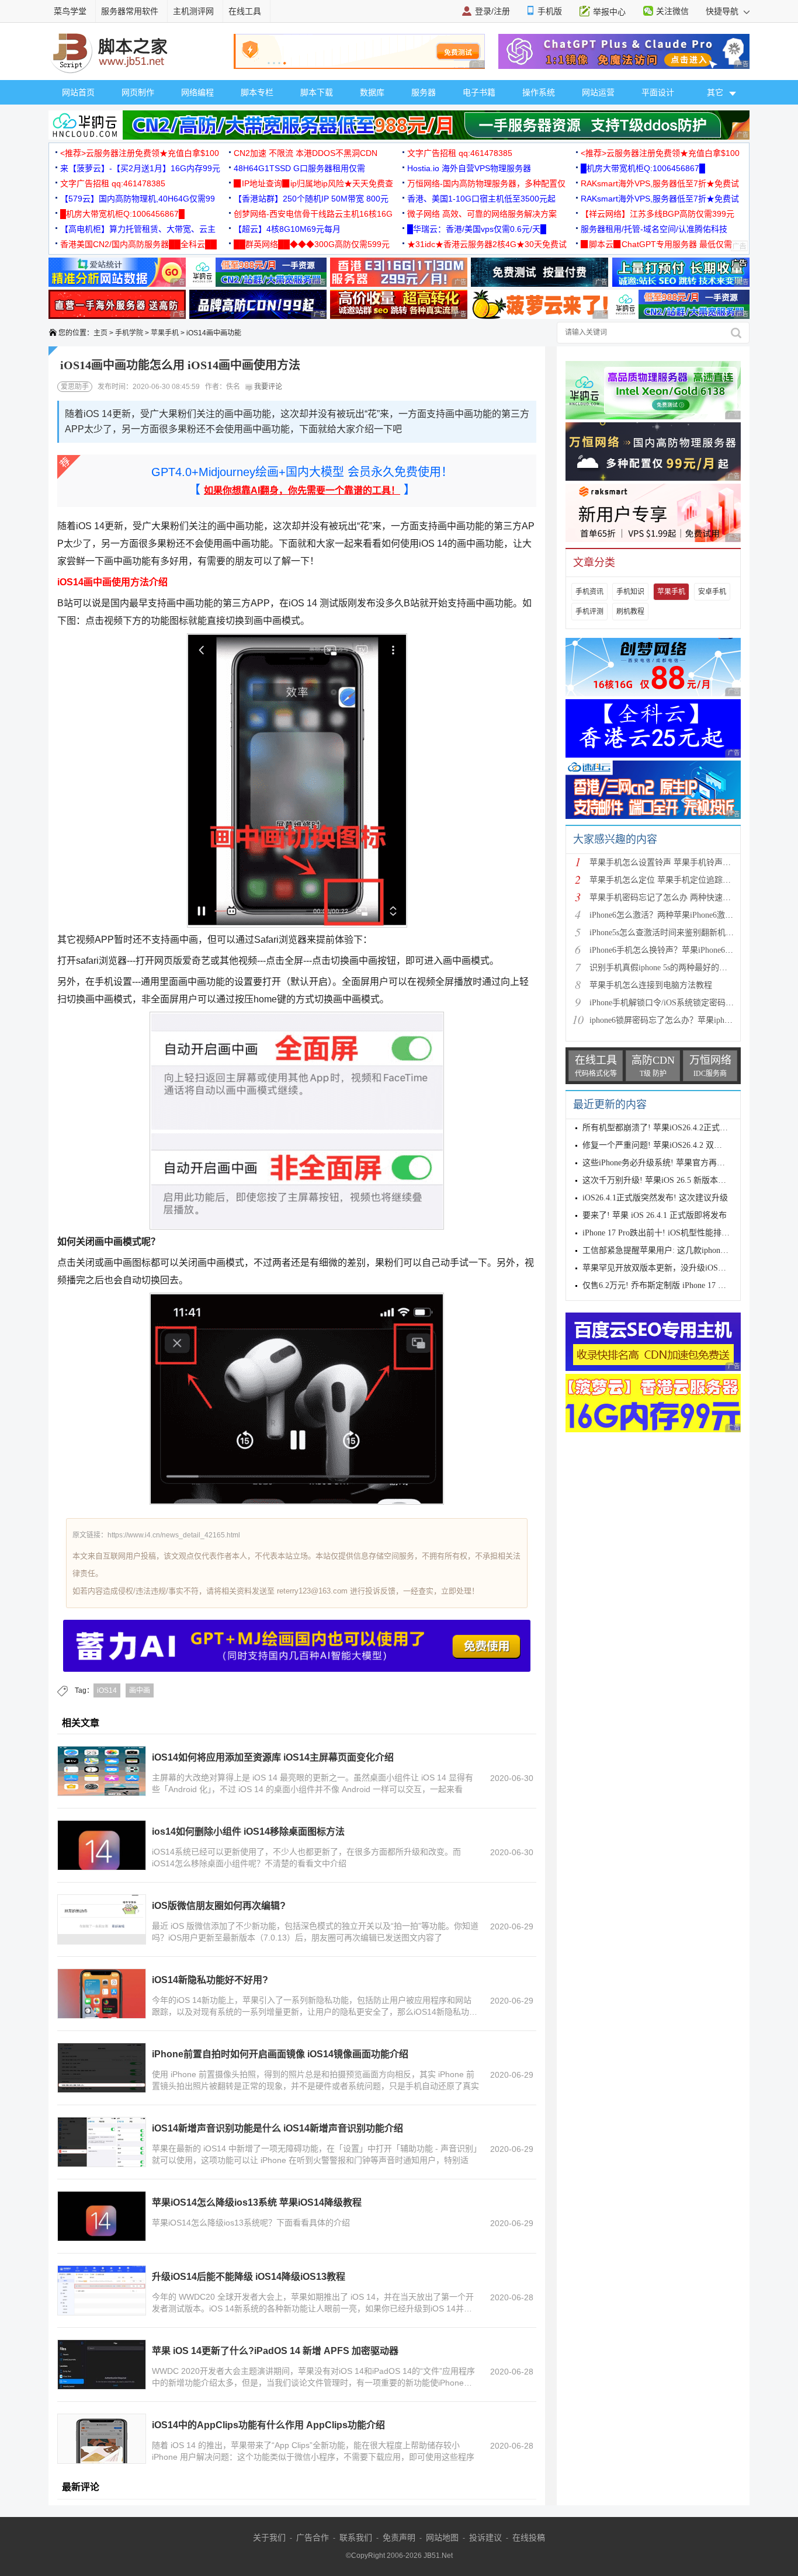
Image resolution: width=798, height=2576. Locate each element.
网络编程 (197, 92)
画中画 (140, 1690)
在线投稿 (529, 2537)
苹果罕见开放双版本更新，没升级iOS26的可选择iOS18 (681, 1268)
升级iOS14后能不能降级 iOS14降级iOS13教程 (249, 2277)
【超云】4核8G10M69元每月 (287, 229)
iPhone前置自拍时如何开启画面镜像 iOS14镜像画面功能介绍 (280, 2054)
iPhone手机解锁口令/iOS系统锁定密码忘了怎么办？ (682, 1003)
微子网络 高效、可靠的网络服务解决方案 (482, 214)
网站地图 (442, 2537)
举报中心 (609, 12)
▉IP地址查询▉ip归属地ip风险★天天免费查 (313, 183)
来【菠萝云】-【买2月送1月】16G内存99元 (140, 168)
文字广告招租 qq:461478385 (460, 153)
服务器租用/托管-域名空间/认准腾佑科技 (654, 229)
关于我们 (269, 2537)
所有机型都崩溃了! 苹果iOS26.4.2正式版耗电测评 (672, 1128)
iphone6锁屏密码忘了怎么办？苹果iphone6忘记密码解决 (689, 1020)
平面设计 (658, 92)
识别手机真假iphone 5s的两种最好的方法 (662, 968)
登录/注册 (492, 11)
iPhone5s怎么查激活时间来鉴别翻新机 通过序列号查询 (687, 933)
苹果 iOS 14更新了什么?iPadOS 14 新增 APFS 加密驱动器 (275, 2351)
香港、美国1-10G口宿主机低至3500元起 (481, 199)
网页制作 (138, 92)
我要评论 (267, 387)
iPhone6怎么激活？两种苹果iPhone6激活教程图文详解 (686, 915)
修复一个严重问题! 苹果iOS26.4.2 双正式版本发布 (673, 1145)
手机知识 (630, 592)
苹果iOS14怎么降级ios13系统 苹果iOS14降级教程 (257, 2202)
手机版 (550, 11)
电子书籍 (479, 92)
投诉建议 (485, 2537)
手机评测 (589, 612)
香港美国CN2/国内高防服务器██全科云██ (138, 244)
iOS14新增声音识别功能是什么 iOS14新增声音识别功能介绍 (277, 2128)
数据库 (372, 92)
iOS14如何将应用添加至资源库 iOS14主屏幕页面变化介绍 (273, 1757)
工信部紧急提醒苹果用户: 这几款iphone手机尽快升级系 (682, 1250)
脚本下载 (317, 92)
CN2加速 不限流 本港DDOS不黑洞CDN (306, 153)
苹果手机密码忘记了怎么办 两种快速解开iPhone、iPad (687, 898)
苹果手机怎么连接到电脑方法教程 (651, 985)
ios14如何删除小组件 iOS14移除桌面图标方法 (248, 1832)
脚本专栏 (257, 92)
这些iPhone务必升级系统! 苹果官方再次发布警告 (670, 1163)
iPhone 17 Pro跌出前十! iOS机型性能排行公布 (664, 1233)
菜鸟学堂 (70, 11)
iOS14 (107, 1690)
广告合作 (313, 2537)
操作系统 (539, 92)
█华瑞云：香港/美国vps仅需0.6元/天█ (477, 229)
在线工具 (245, 11)
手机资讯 (589, 592)
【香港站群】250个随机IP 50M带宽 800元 (311, 199)
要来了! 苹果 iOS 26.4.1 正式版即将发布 (655, 1215)
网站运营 (598, 92)
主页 (100, 333)
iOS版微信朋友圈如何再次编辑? (219, 1906)
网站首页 (78, 92)
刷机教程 (630, 612)
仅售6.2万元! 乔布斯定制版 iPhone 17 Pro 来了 (665, 1285)
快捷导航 (723, 11)
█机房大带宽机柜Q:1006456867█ (643, 168)
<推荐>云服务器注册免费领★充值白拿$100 (140, 153)
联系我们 (356, 2537)
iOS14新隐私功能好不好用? (210, 1980)
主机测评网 (193, 11)
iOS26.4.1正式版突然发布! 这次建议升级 (655, 1198)
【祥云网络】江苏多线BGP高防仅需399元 (658, 214)
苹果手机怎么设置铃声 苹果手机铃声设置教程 (672, 862)
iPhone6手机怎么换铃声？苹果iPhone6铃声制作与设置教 (690, 950)
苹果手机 (165, 333)
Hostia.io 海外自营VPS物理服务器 (469, 168)
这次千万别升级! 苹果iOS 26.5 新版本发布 (658, 1180)
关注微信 (672, 11)
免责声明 (399, 2537)
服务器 (424, 92)
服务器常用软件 (130, 11)
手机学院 (129, 333)
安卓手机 (712, 592)
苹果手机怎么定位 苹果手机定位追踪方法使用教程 (681, 880)
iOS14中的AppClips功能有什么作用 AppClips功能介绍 (268, 2425)
